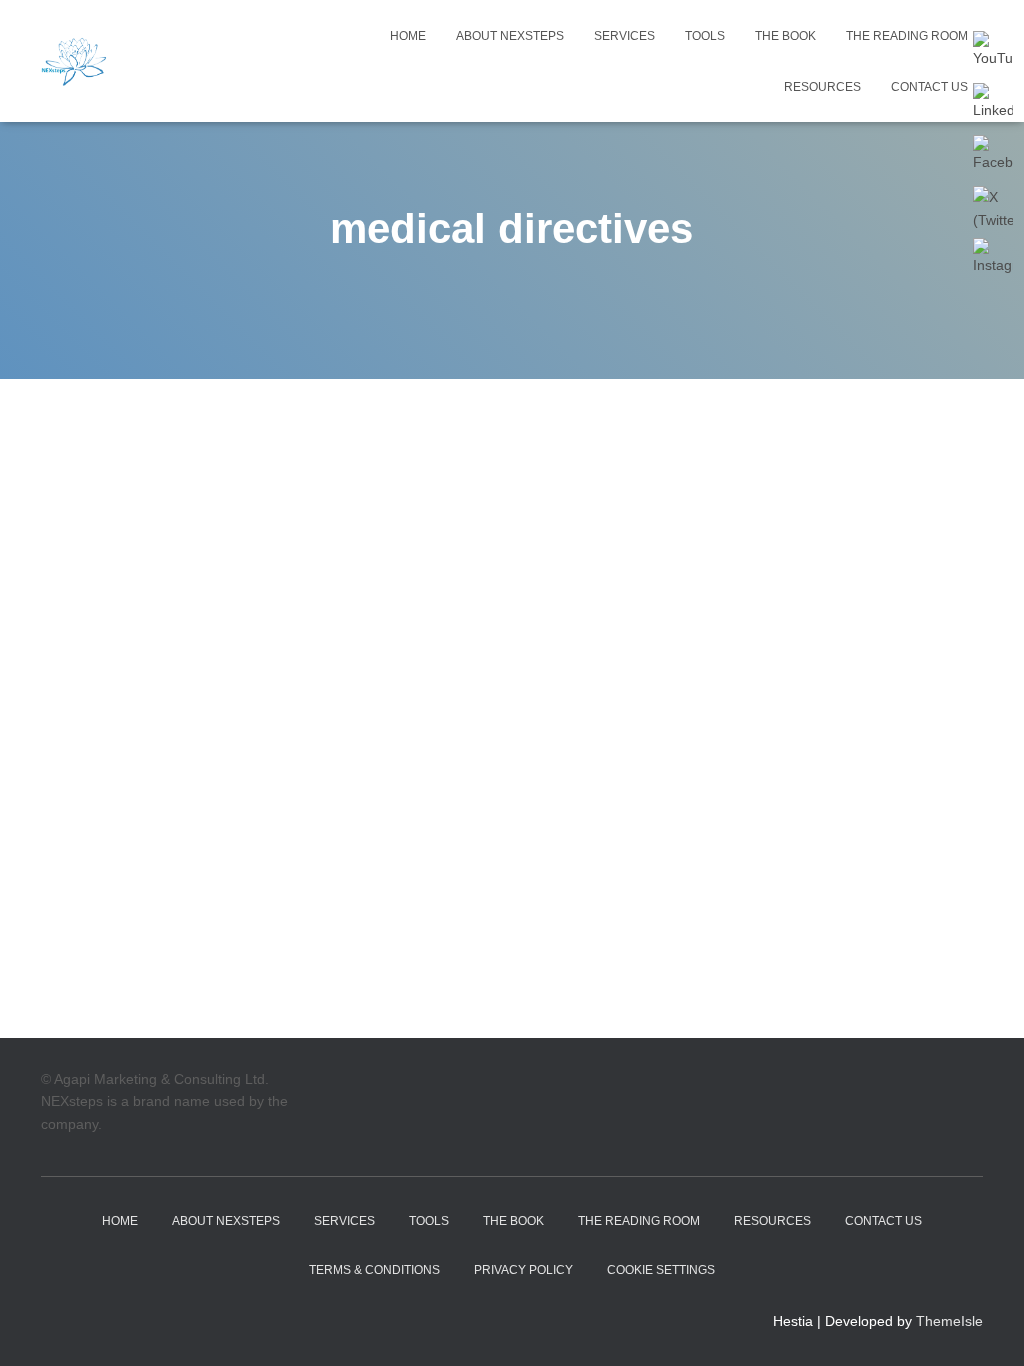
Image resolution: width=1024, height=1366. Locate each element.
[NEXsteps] (75, 61)
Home (408, 36)
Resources (822, 87)
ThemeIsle (949, 1321)
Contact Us (929, 87)
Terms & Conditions (374, 1270)
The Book (785, 36)
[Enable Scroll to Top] (984, 1326)
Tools (705, 36)
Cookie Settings (661, 1270)
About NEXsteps (510, 36)
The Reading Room (907, 36)
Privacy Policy (523, 1270)
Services (624, 36)
